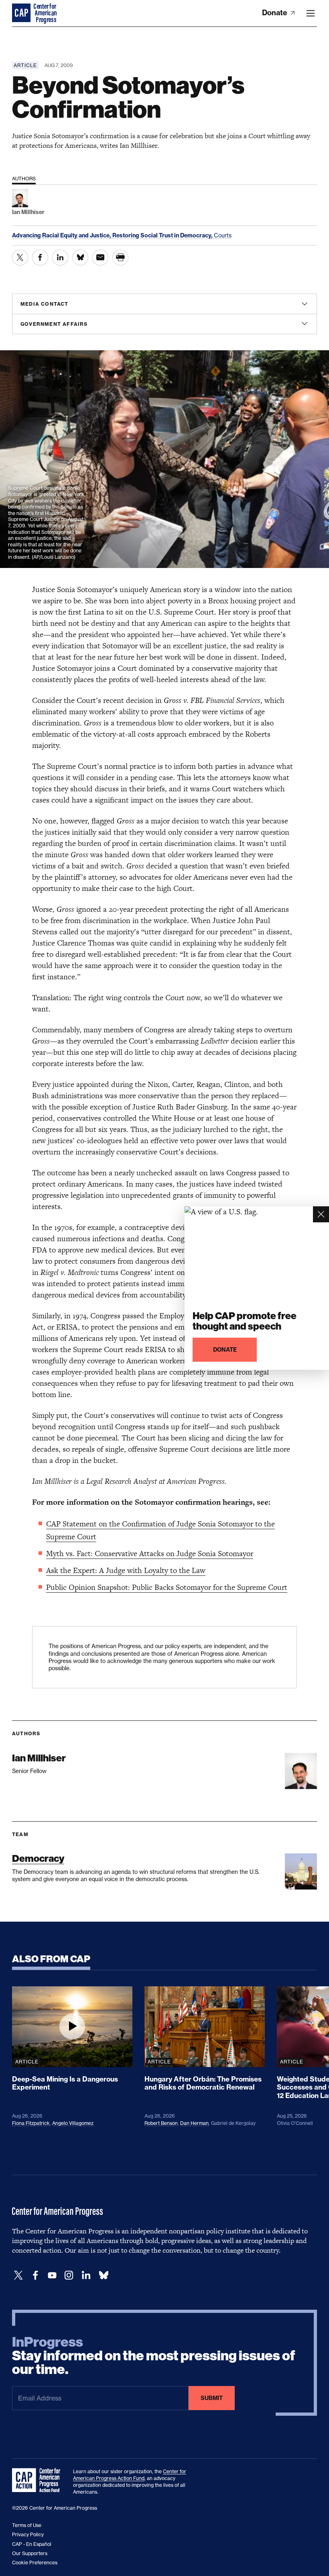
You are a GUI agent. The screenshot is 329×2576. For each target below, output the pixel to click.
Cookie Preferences (35, 2563)
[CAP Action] (39, 2480)
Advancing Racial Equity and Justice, (62, 235)
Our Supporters (30, 2553)
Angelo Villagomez (73, 2123)
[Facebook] (35, 2275)
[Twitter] (18, 2275)
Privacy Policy (28, 2534)
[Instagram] (69, 2275)
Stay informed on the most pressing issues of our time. (154, 2356)
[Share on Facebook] (40, 257)
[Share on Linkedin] (60, 257)
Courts (223, 235)
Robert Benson (161, 2123)
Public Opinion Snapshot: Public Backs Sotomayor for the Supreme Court (167, 1587)
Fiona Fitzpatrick (31, 2123)
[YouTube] (52, 2275)
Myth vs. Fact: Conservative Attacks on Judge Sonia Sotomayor (150, 1554)
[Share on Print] (120, 257)
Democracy (38, 1858)
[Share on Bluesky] (80, 257)
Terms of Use (27, 2525)
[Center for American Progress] (22, 13)
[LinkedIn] (86, 2275)
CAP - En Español (32, 2544)
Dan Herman (194, 2123)
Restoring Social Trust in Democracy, (163, 235)
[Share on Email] (100, 257)
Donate (275, 13)
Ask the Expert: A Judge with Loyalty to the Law (126, 1570)
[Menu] (311, 13)
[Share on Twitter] (20, 257)
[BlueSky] (104, 2275)
